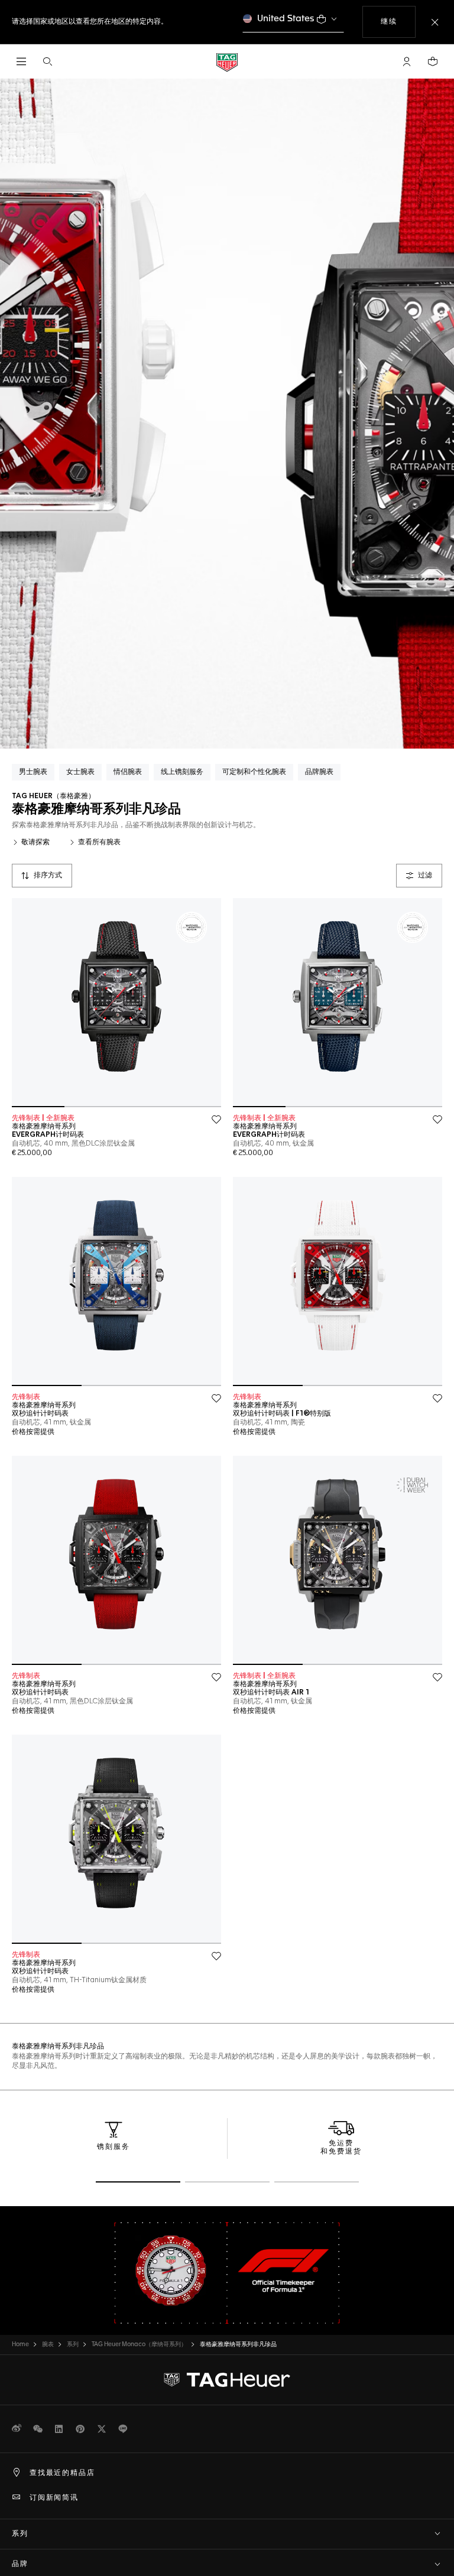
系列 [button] (20, 2534)
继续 (398, 22)
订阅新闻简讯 (54, 2498)
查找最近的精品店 (62, 2473)
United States (286, 19)
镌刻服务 (113, 2147)
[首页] (227, 62)
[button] (407, 61)
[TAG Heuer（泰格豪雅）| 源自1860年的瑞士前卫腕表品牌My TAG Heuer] (227, 2380)
